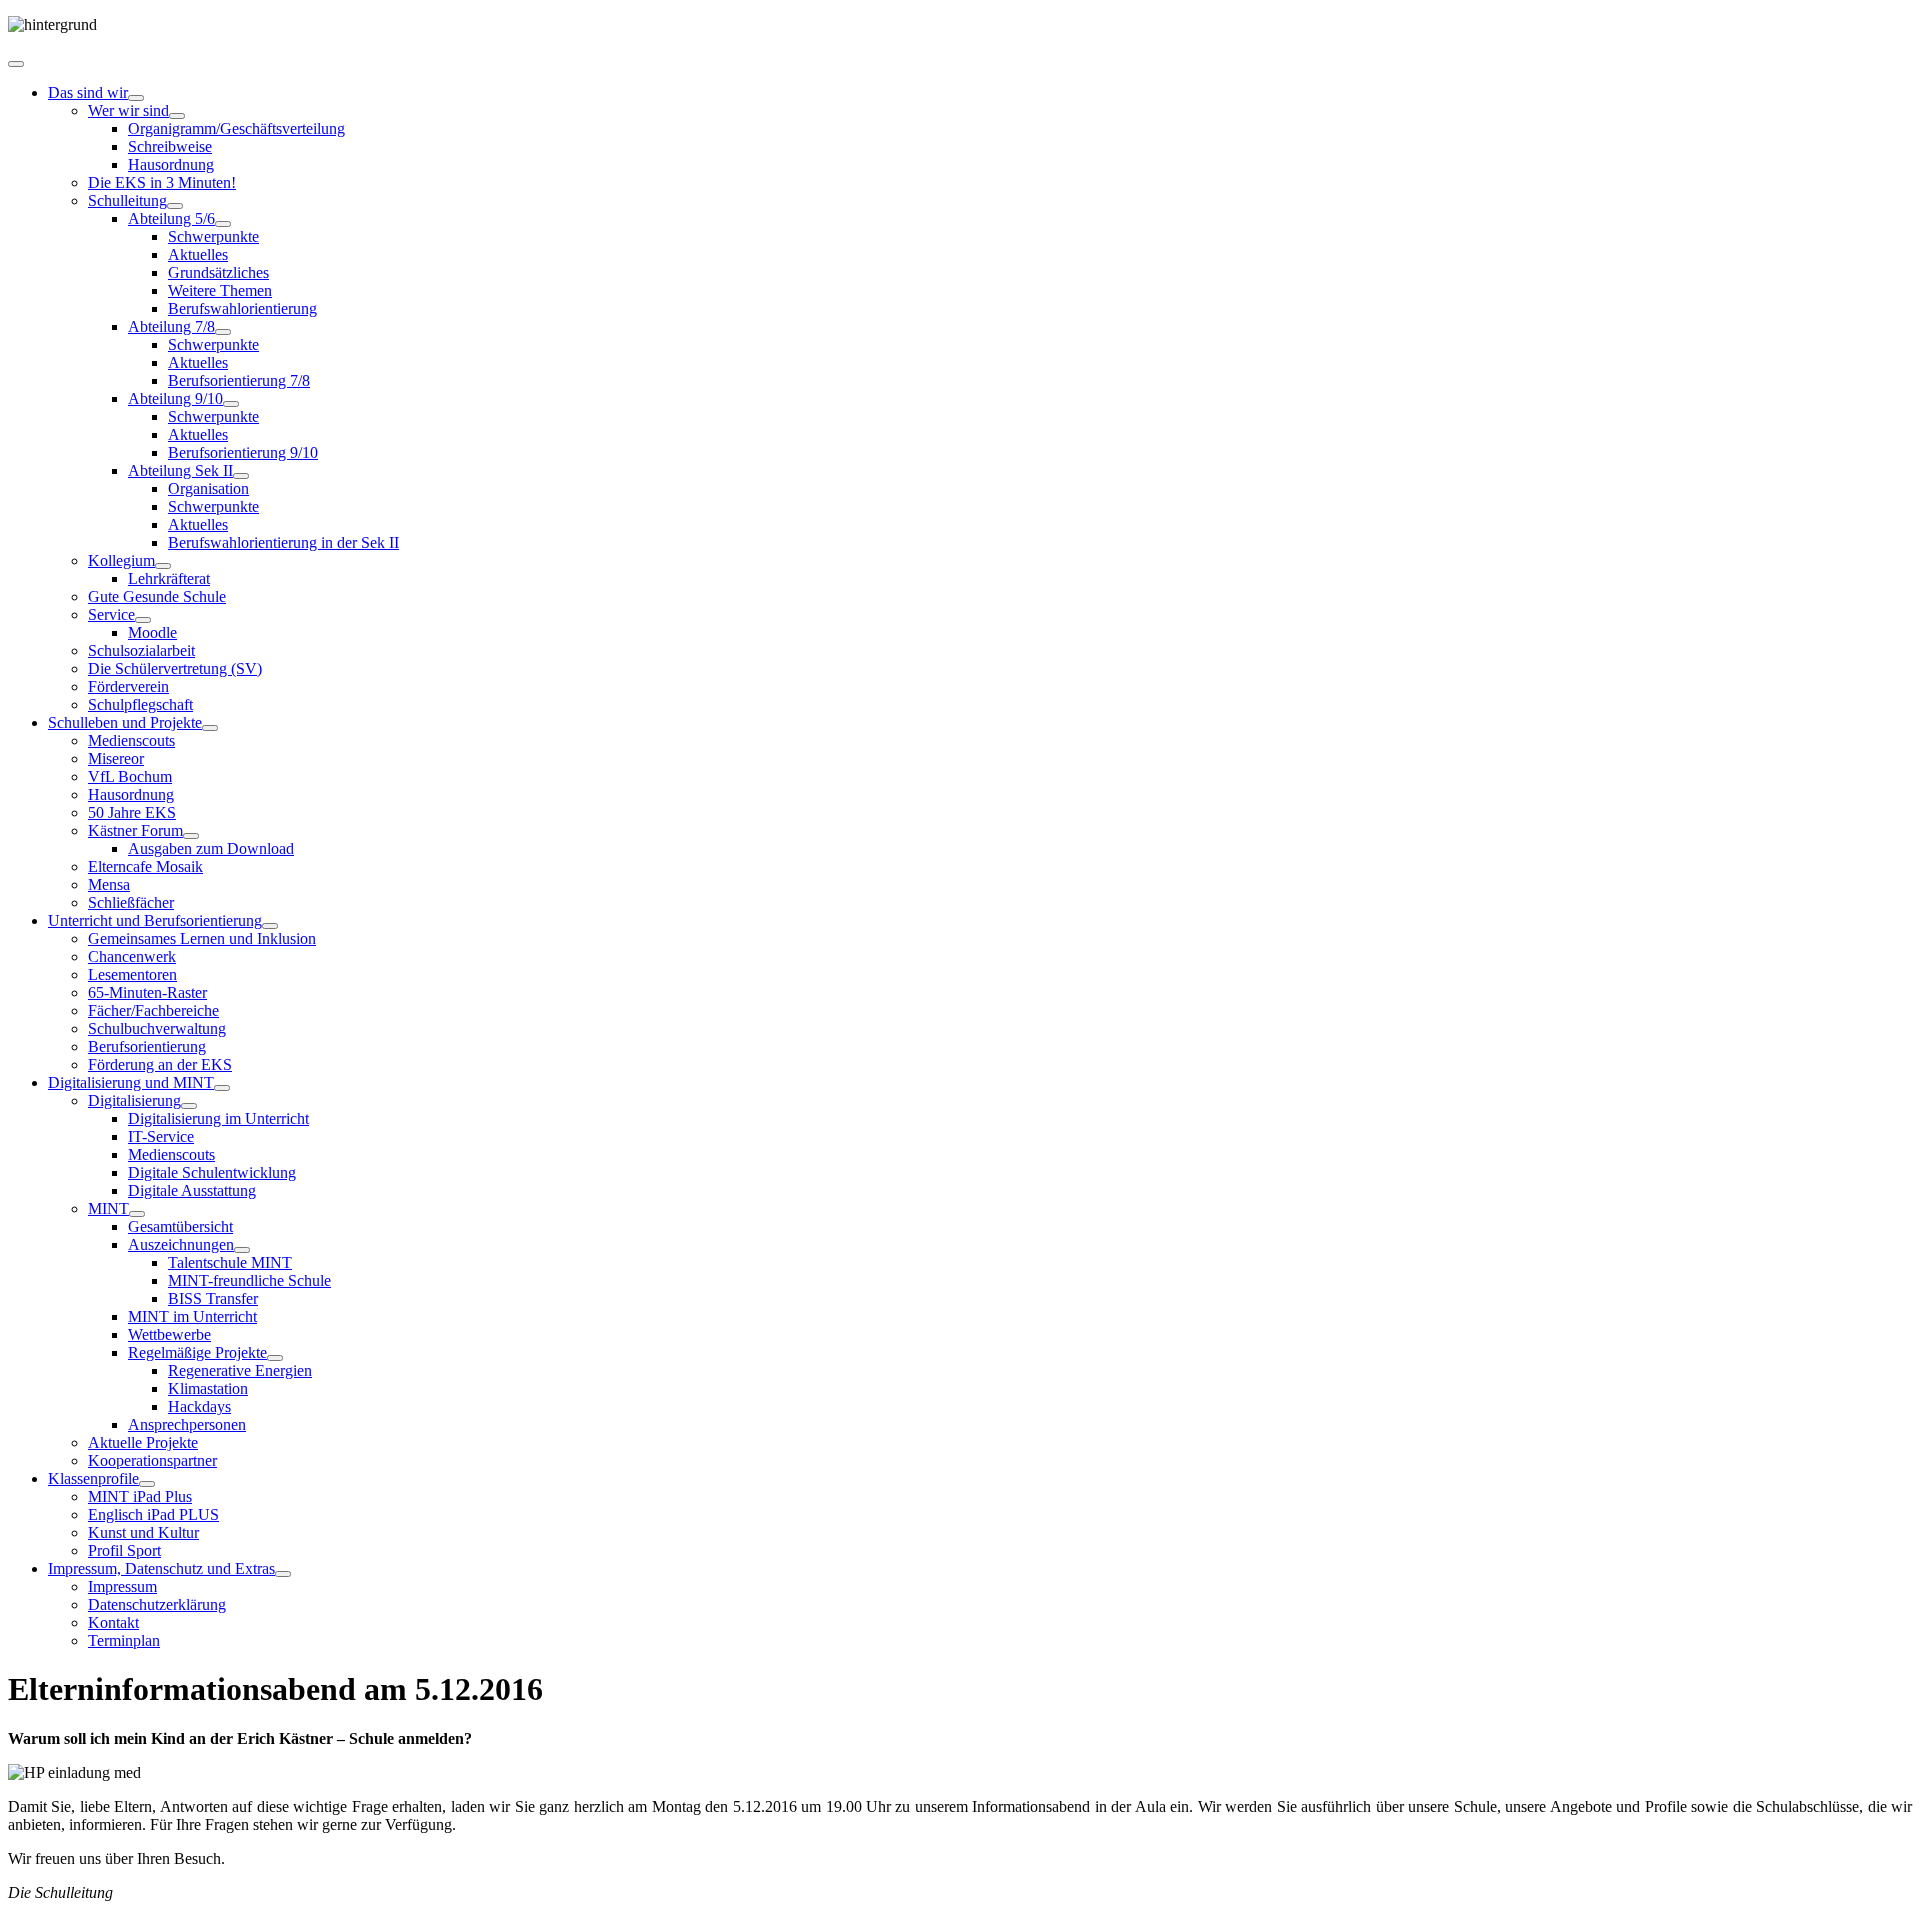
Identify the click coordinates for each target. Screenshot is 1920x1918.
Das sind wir (88, 92)
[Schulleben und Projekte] (210, 728)
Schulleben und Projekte (125, 722)
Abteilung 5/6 (171, 218)
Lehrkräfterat (169, 578)
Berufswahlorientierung (242, 308)
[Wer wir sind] (177, 116)
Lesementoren (132, 974)
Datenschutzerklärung (157, 1604)
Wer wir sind (128, 110)
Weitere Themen (220, 290)
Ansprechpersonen (187, 1424)
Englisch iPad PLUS (153, 1514)
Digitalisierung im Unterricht (218, 1118)
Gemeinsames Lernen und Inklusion (202, 938)
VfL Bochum (130, 776)
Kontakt (113, 1622)
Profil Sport (124, 1550)
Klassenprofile (93, 1478)
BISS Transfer (213, 1298)
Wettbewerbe (169, 1334)
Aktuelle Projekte (143, 1442)
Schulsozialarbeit (141, 650)
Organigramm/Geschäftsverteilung (236, 128)
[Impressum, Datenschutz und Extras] (283, 1574)
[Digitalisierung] (189, 1106)
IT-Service (161, 1136)
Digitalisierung (134, 1100)
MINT (108, 1208)
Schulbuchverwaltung (157, 1028)
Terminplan (124, 1640)
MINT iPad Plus (140, 1496)
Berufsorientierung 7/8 (239, 380)
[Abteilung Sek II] (241, 476)
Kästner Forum (135, 830)
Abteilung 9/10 (175, 398)
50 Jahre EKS (132, 812)
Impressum (122, 1586)
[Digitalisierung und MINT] (222, 1088)
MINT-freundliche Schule (249, 1280)
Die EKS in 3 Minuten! (162, 182)
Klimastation (208, 1388)
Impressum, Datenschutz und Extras (161, 1568)
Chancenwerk (132, 956)
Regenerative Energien (240, 1370)
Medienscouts (131, 740)
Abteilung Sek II (180, 470)
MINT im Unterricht (192, 1316)
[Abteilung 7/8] (223, 332)
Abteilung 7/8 (171, 326)
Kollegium (121, 560)
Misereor (116, 758)
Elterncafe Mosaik (145, 866)
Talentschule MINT (230, 1262)
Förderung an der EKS (160, 1064)
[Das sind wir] (136, 98)
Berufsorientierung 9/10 (243, 452)
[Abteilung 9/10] (231, 404)
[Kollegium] (163, 566)
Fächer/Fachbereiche (153, 1010)
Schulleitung (127, 200)
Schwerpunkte (213, 236)
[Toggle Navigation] (16, 64)
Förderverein (128, 686)
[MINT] (137, 1214)
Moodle (152, 632)
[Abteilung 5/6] (223, 224)
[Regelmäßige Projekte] (275, 1358)
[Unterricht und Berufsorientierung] (270, 926)
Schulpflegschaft (140, 704)
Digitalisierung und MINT (131, 1082)
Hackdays (199, 1406)
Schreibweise (170, 146)
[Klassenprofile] (147, 1484)
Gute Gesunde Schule (157, 596)
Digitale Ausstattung (192, 1190)
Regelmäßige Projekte (197, 1352)
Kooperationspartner (152, 1460)
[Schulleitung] (175, 206)
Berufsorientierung (147, 1046)
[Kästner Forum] (191, 836)
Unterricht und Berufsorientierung (155, 920)
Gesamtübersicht (180, 1226)
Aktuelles (198, 254)
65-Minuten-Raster (147, 992)
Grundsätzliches (218, 272)
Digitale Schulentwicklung (212, 1172)
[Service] (143, 620)
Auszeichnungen (181, 1244)
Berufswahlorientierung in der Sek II (283, 542)
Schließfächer (131, 902)
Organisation (208, 488)
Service (111, 614)
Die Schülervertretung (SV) (175, 668)
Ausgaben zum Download (211, 848)
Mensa (109, 884)
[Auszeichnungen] (242, 1250)
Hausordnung (171, 164)
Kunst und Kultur (143, 1532)
